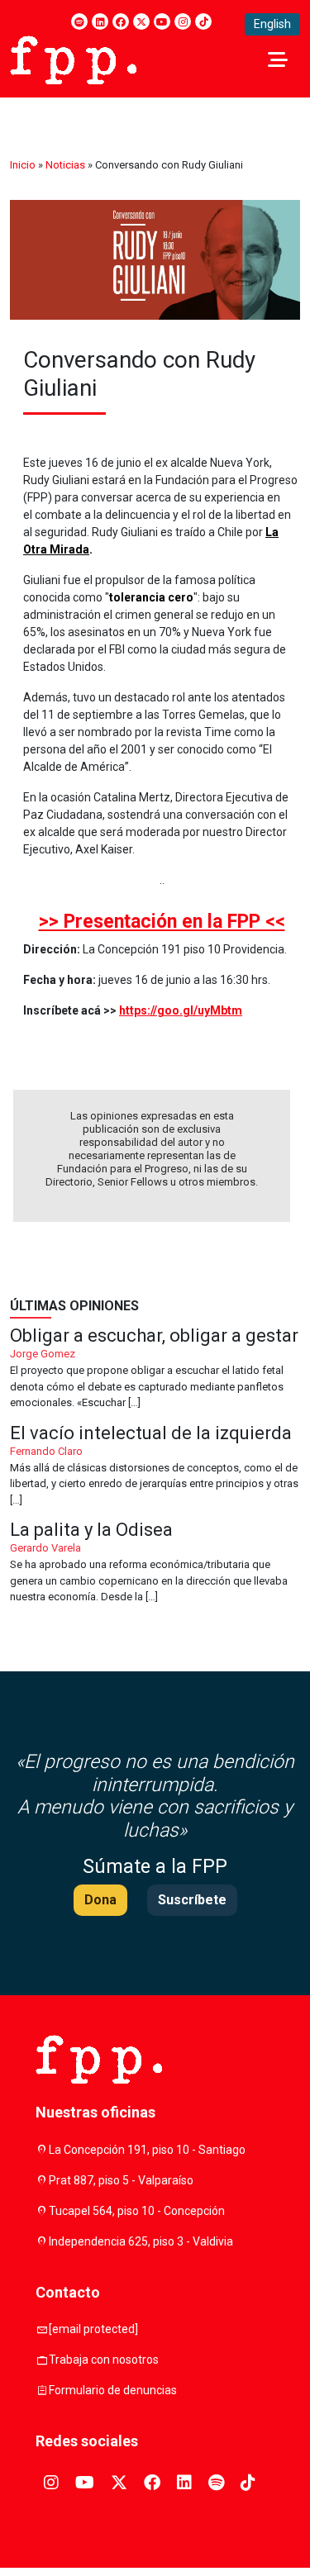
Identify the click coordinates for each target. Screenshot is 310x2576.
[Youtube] (162, 21)
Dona (100, 1900)
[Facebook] (121, 21)
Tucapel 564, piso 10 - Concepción (137, 2211)
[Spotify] (79, 21)
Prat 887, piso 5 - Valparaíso (121, 2180)
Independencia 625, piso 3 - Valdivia (141, 2241)
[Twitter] (141, 21)
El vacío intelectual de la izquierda (155, 1466)
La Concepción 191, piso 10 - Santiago (147, 2150)
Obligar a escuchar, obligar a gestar (155, 1369)
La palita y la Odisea (155, 1563)
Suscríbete (192, 1900)
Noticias (65, 165)
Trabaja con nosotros (104, 2360)
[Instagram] (183, 21)
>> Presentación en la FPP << (162, 922)
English (272, 24)
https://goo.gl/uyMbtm (181, 1010)
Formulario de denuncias (113, 2390)
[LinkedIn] (100, 21)
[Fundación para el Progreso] (73, 59)
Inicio (23, 165)
